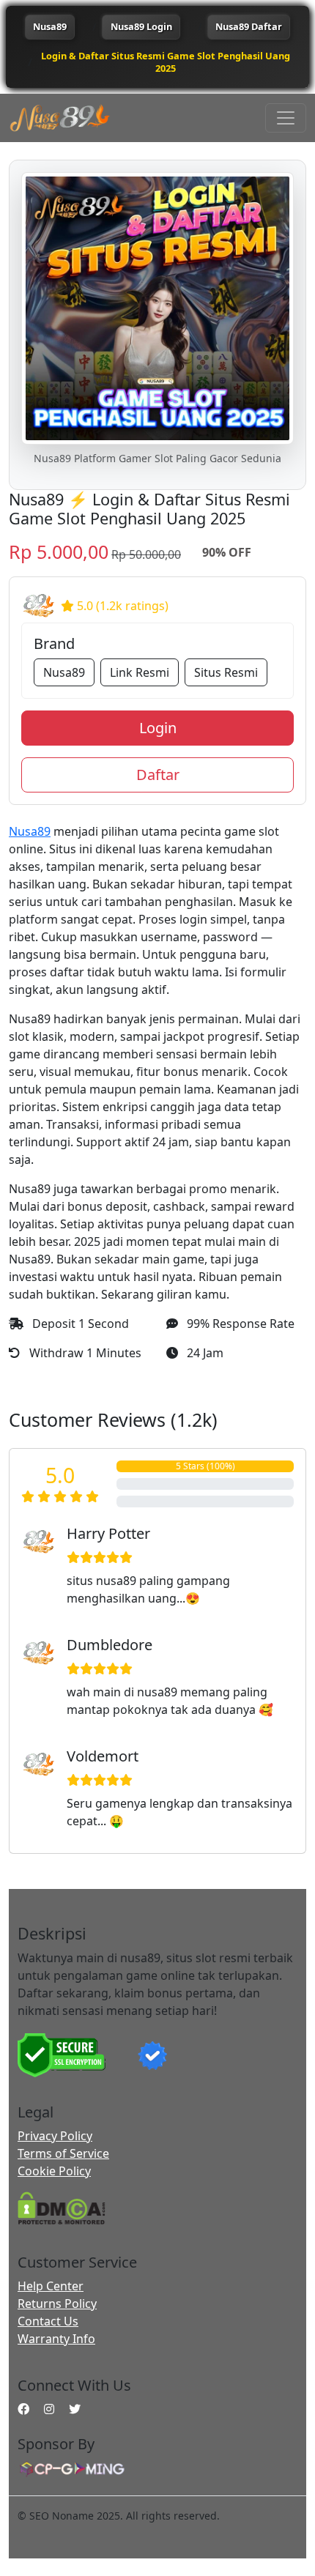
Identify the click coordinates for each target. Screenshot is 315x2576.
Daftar (158, 775)
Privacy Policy (55, 2136)
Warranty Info (56, 2339)
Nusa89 (50, 26)
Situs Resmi (226, 672)
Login (158, 728)
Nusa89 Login (141, 26)
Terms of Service (63, 2153)
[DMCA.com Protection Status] (62, 2207)
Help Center (51, 2286)
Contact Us (48, 2321)
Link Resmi (140, 672)
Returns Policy (57, 2304)
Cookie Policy (54, 2171)
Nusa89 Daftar (249, 26)
